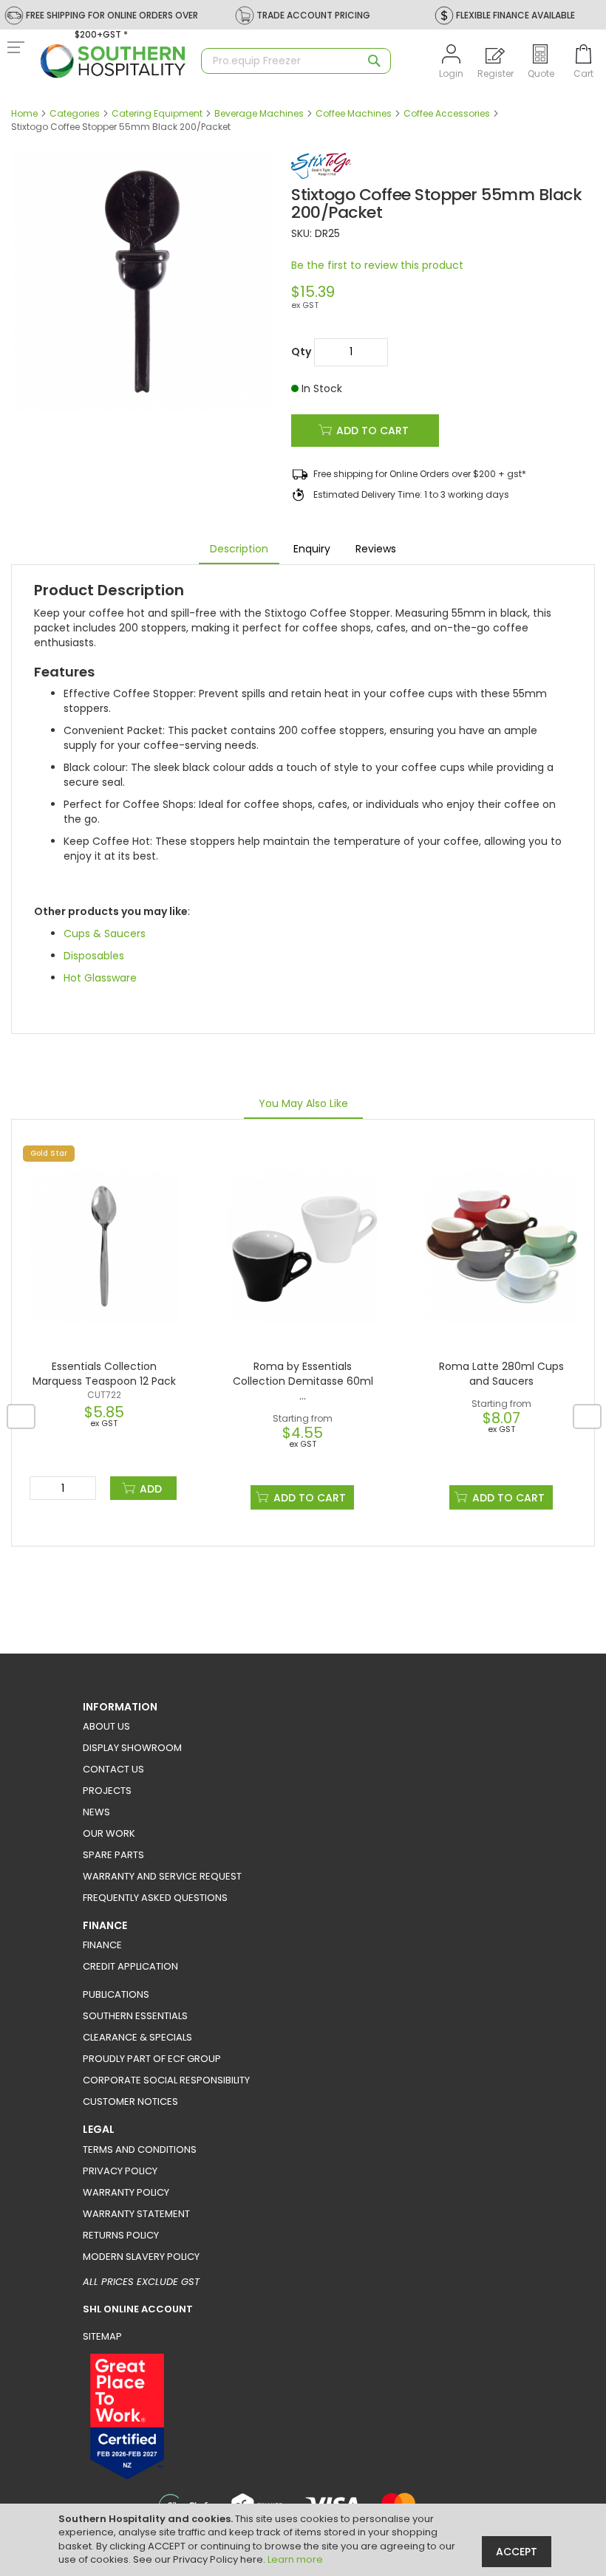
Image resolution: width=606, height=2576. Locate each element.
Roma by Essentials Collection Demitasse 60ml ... (303, 1381)
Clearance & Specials (137, 2037)
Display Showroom (132, 1748)
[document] (305, 2540)
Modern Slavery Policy (141, 2257)
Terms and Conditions (140, 2149)
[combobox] (296, 61)
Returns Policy (121, 2235)
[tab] (239, 549)
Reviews (376, 549)
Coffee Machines (354, 113)
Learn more (295, 2559)
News (96, 1812)
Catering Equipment (157, 113)
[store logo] (113, 61)
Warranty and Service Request (162, 1876)
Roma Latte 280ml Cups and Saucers (501, 1374)
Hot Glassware (100, 978)
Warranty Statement (136, 2214)
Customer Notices (130, 2101)
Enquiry (312, 549)
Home (24, 113)
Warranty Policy (126, 2192)
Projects (107, 1791)
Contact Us (113, 1769)
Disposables (94, 956)
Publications (116, 1994)
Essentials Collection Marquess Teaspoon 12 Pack (104, 1374)
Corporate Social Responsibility (166, 2080)
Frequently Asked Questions (155, 1898)
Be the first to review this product (377, 265)
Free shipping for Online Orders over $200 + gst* (420, 474)
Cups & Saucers (105, 934)
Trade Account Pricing (313, 15)
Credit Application (130, 1966)
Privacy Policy (120, 2171)
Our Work (109, 1833)
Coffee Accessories (447, 113)
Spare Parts (113, 1855)
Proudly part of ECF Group (152, 2059)
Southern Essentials (135, 2016)
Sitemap (102, 2336)
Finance (102, 1945)
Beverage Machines (259, 113)
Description (239, 549)
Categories (75, 113)
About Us (106, 1726)
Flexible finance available (515, 15)
